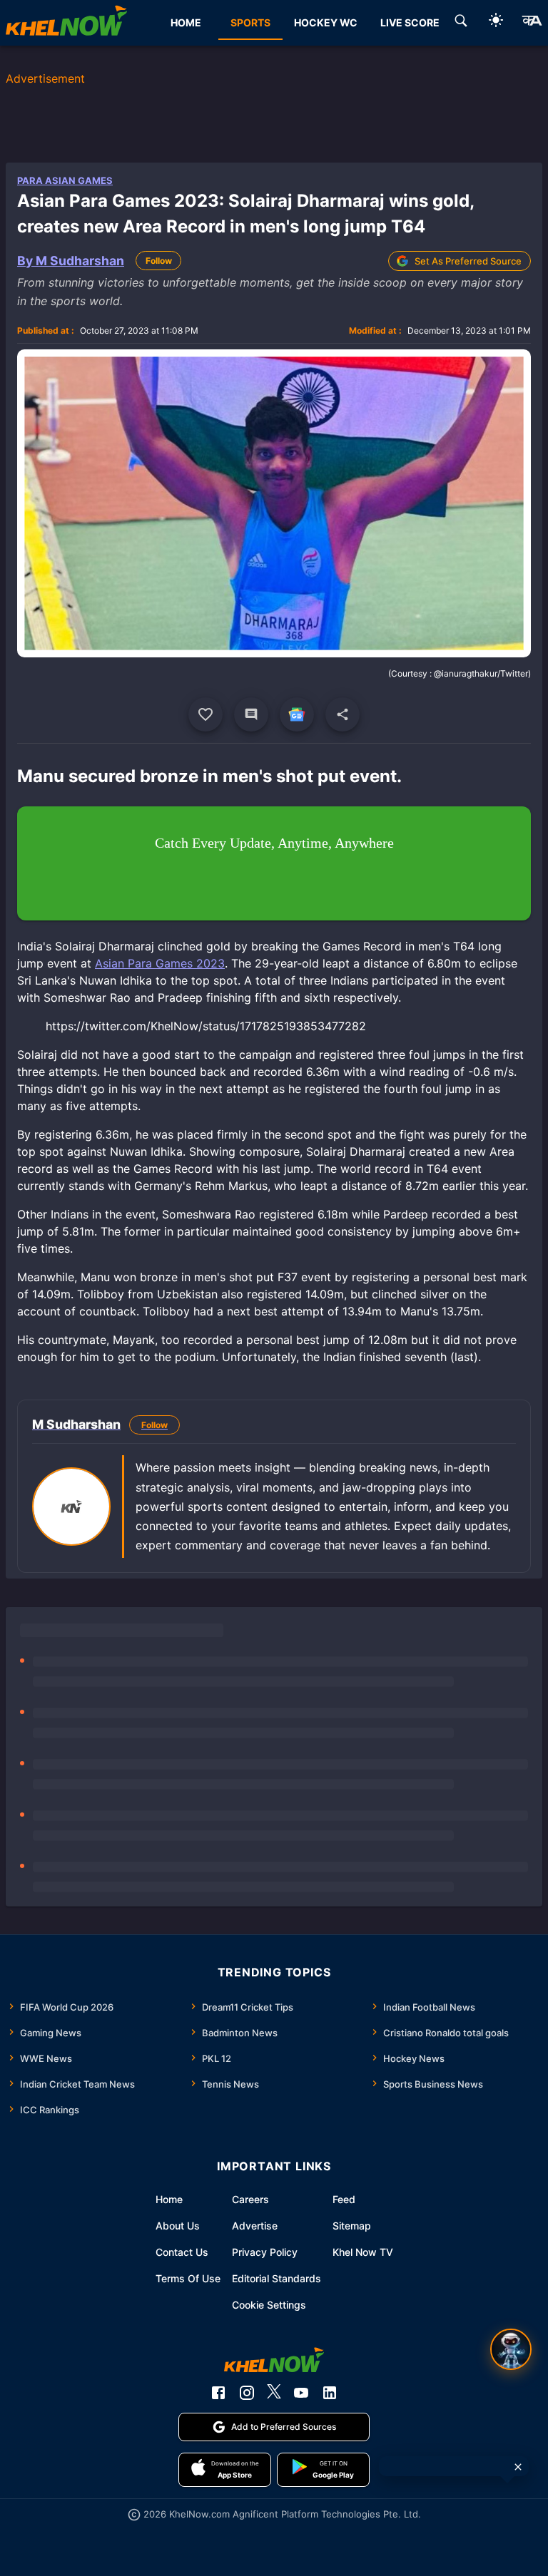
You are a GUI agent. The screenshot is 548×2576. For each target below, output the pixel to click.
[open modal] (511, 2349)
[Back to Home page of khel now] (66, 23)
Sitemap (352, 2226)
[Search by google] (461, 23)
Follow (159, 261)
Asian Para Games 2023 (160, 963)
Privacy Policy (265, 2252)
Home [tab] (186, 22)
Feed (344, 2199)
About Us (178, 2226)
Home (169, 2199)
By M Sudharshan (71, 261)
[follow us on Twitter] (274, 2393)
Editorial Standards (276, 2278)
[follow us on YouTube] (301, 2393)
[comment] (251, 714)
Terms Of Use (188, 2278)
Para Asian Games (65, 180)
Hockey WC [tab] (326, 22)
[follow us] (297, 714)
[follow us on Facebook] (218, 2393)
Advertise (255, 2226)
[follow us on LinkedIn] (330, 2393)
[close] (518, 2467)
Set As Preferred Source (468, 261)
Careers (250, 2199)
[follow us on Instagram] (247, 2393)
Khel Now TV (363, 2252)
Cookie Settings (269, 2305)
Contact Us (182, 2252)
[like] (205, 714)
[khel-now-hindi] (532, 23)
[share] (342, 714)
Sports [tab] (250, 22)
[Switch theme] (496, 22)
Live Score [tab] (410, 22)
